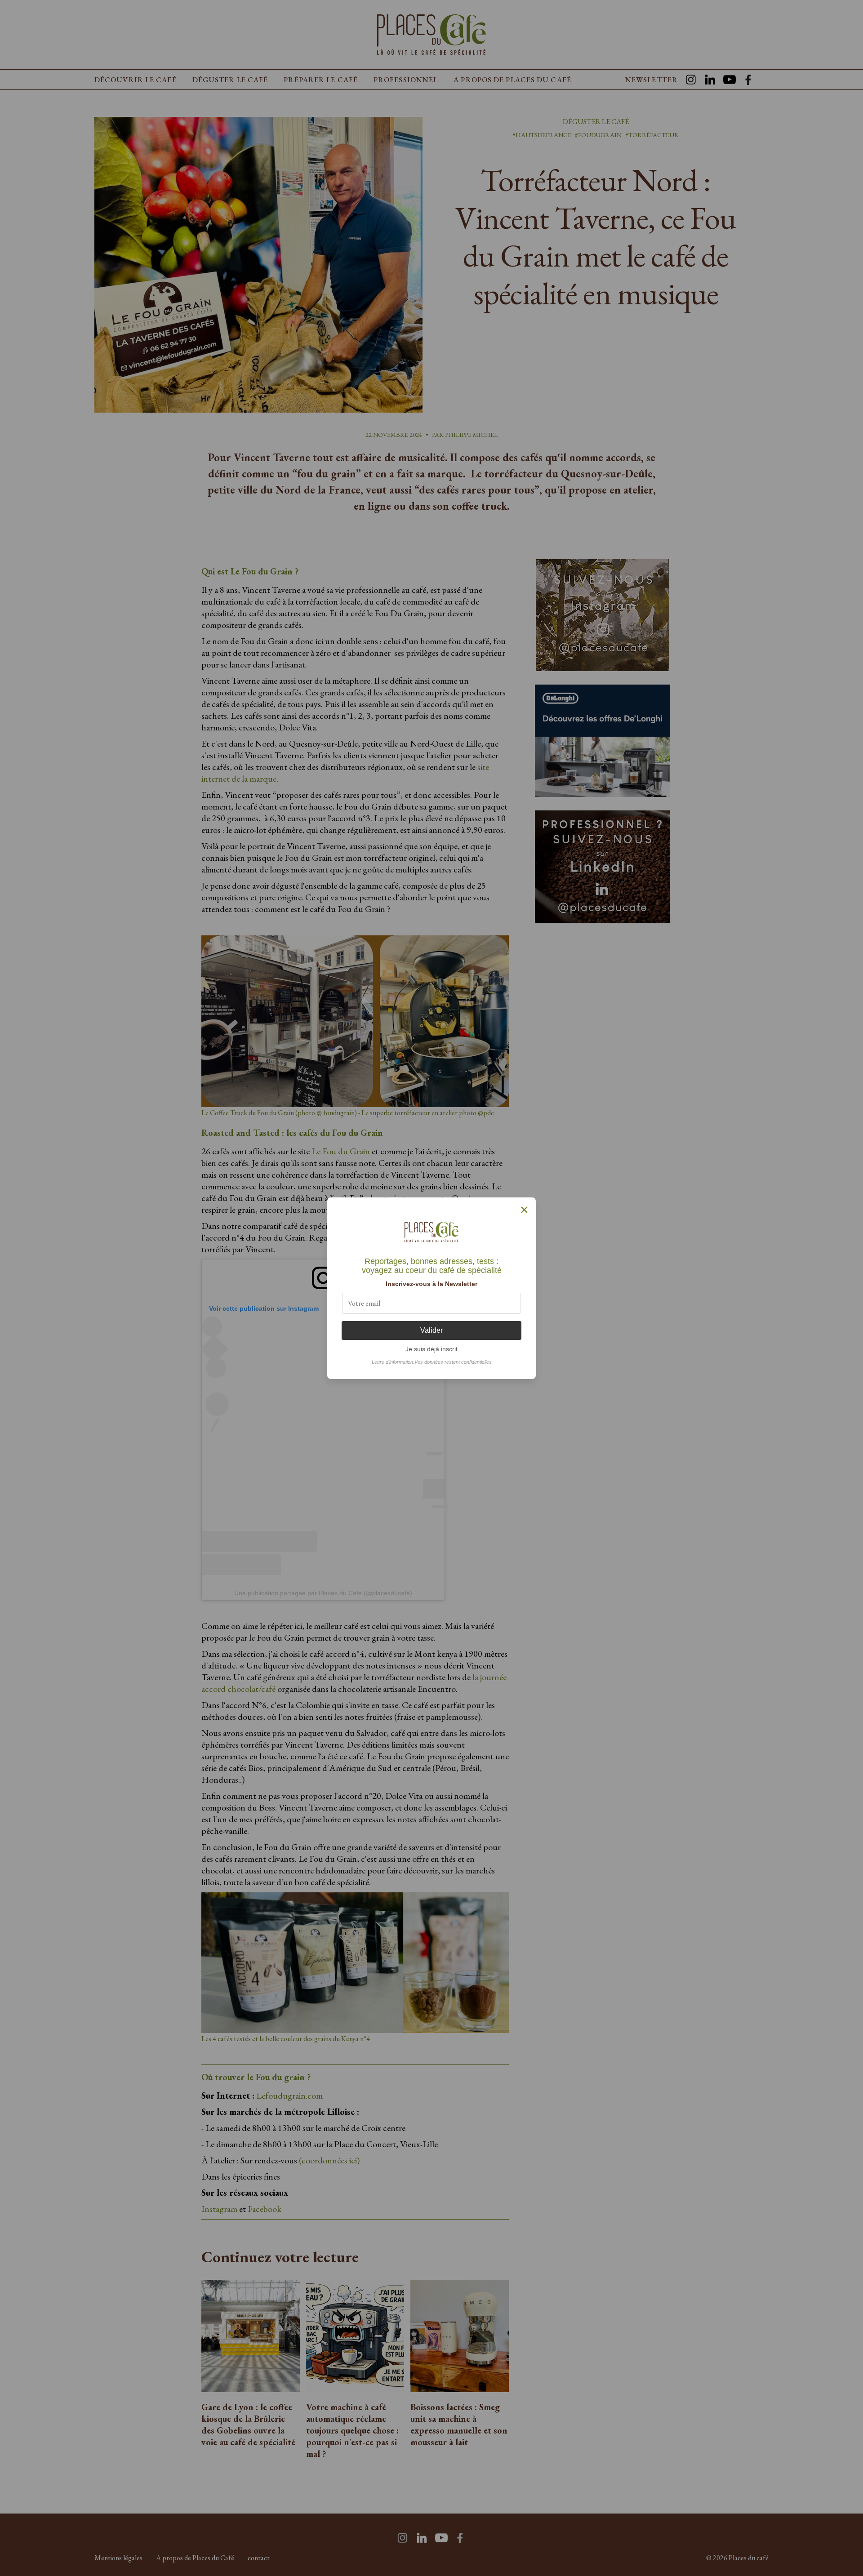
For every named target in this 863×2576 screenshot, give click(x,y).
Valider (431, 1330)
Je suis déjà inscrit (431, 1349)
